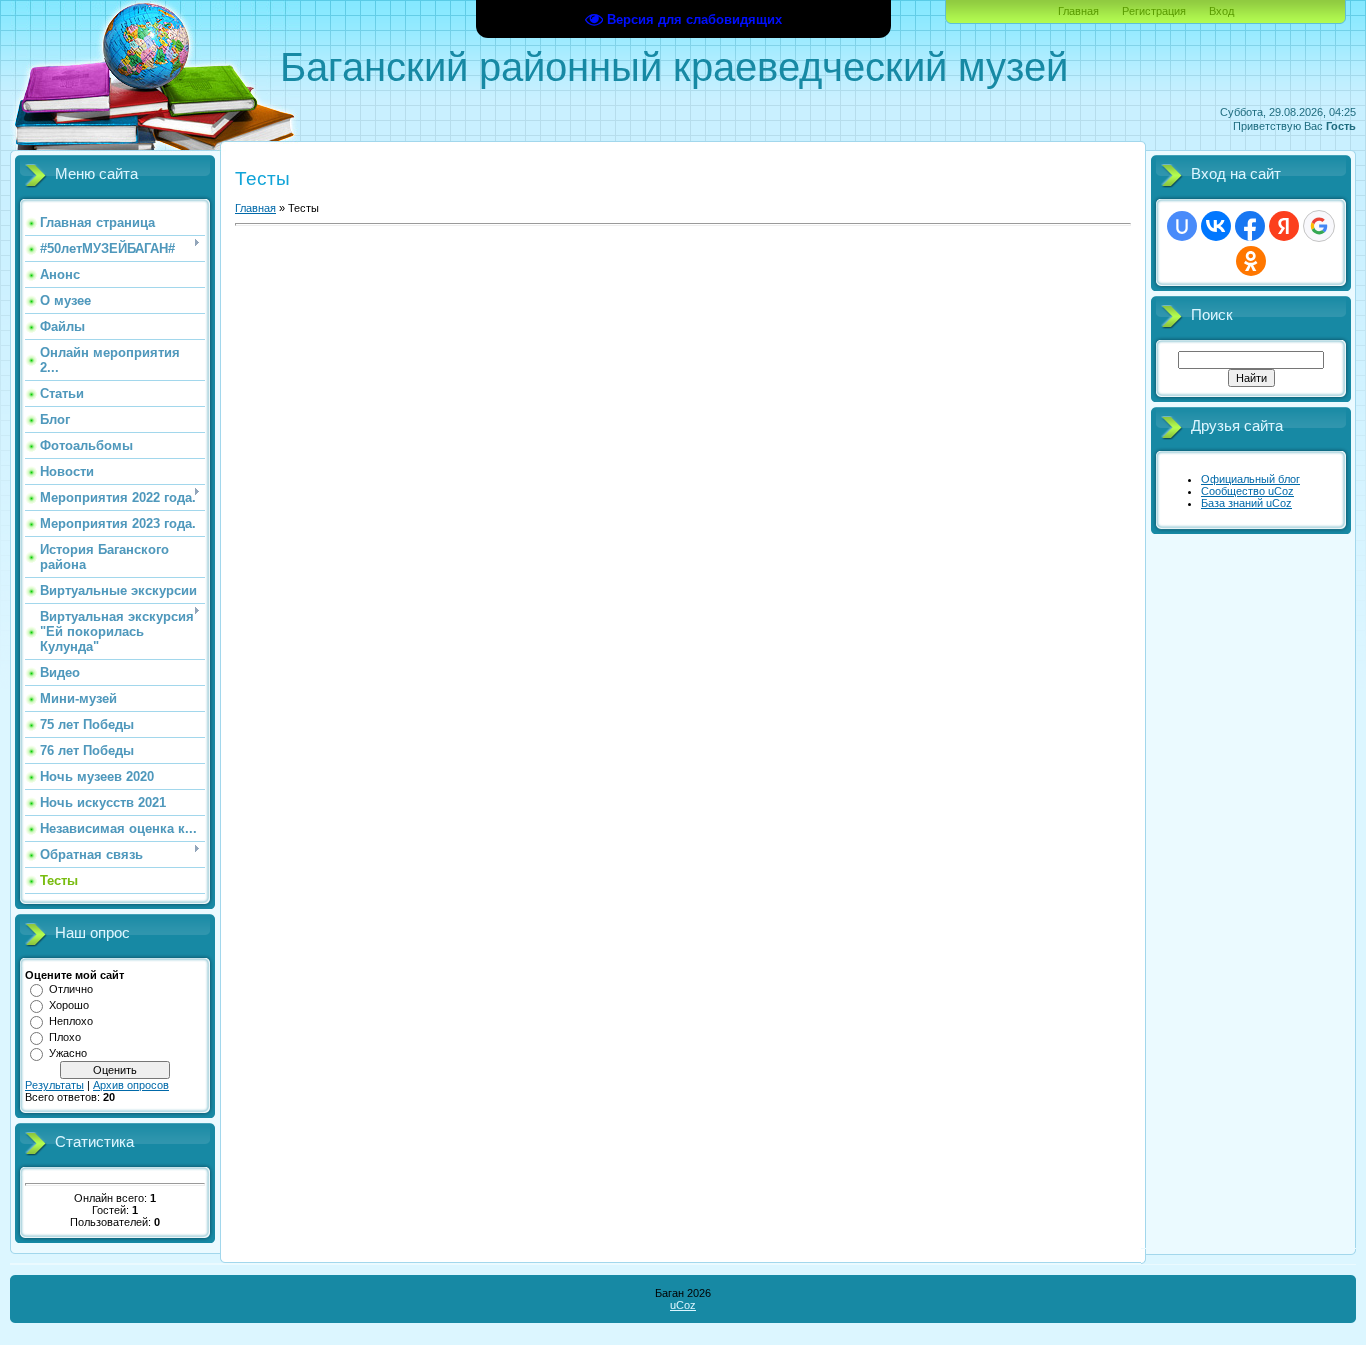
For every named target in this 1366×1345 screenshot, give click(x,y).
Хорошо (69, 1005)
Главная (1078, 11)
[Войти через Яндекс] (1284, 226)
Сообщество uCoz (1247, 491)
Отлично (71, 989)
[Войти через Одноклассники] (1251, 261)
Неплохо (71, 1021)
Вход (1221, 11)
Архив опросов (131, 1085)
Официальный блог (1250, 479)
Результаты (54, 1085)
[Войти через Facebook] (1250, 226)
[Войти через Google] (1319, 226)
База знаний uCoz (1246, 503)
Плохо (65, 1037)
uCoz (683, 1305)
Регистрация (1154, 11)
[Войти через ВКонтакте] (1216, 226)
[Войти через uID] (1182, 226)
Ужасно (68, 1053)
